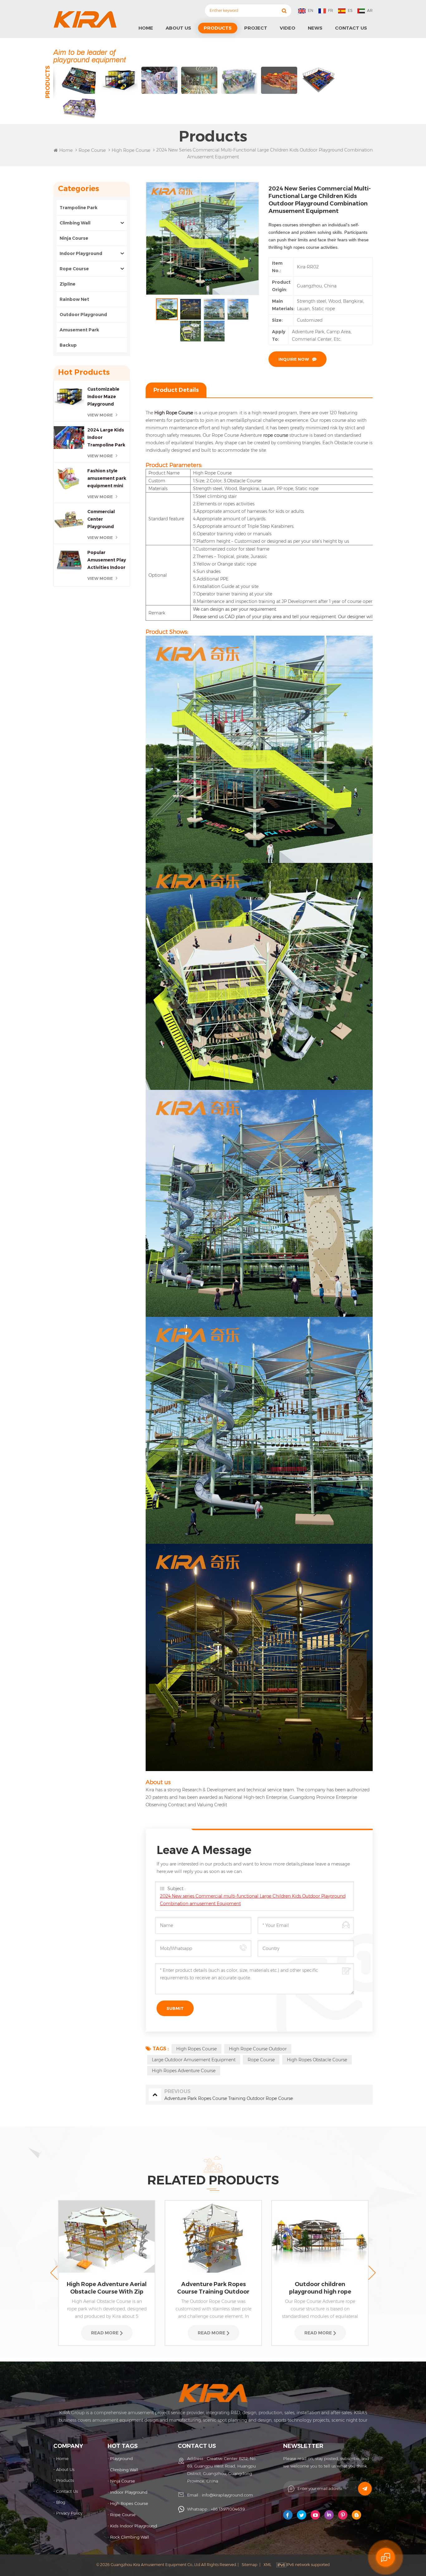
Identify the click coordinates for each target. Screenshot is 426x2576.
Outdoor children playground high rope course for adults (213, 2288)
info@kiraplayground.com (227, 2495)
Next (372, 2273)
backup (68, 345)
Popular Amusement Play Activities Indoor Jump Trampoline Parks (107, 560)
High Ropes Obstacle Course (317, 2060)
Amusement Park (80, 330)
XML (267, 2565)
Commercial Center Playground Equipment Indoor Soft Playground (108, 520)
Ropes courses (283, 225)
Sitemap (249, 2565)
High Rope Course (174, 413)
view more (100, 415)
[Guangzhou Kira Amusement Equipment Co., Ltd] (85, 19)
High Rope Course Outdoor (258, 2049)
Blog (61, 2502)
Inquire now (294, 359)
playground (121, 2458)
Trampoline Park (79, 208)
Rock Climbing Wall (130, 2537)
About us (178, 28)
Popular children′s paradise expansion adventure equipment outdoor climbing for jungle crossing (320, 2288)
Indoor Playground (81, 253)
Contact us (351, 28)
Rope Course (92, 150)
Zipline (68, 284)
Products (218, 28)
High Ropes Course (196, 2049)
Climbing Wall (75, 223)
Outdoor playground (83, 315)
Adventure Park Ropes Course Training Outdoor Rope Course (107, 2288)
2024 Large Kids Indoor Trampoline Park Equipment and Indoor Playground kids (106, 438)
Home (146, 28)
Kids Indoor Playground (134, 2526)
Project (256, 28)
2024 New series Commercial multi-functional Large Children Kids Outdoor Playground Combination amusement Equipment (253, 1900)
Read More (105, 2333)
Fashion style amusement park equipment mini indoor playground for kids (107, 479)
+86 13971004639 (228, 2509)
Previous (54, 2273)
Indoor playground (129, 2492)
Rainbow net (74, 299)
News (315, 28)
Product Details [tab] (176, 390)
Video (288, 28)
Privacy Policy (69, 2513)
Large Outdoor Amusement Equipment (194, 2060)
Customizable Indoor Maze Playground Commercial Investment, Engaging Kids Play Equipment (105, 397)
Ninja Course (74, 238)
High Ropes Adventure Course (184, 2071)
